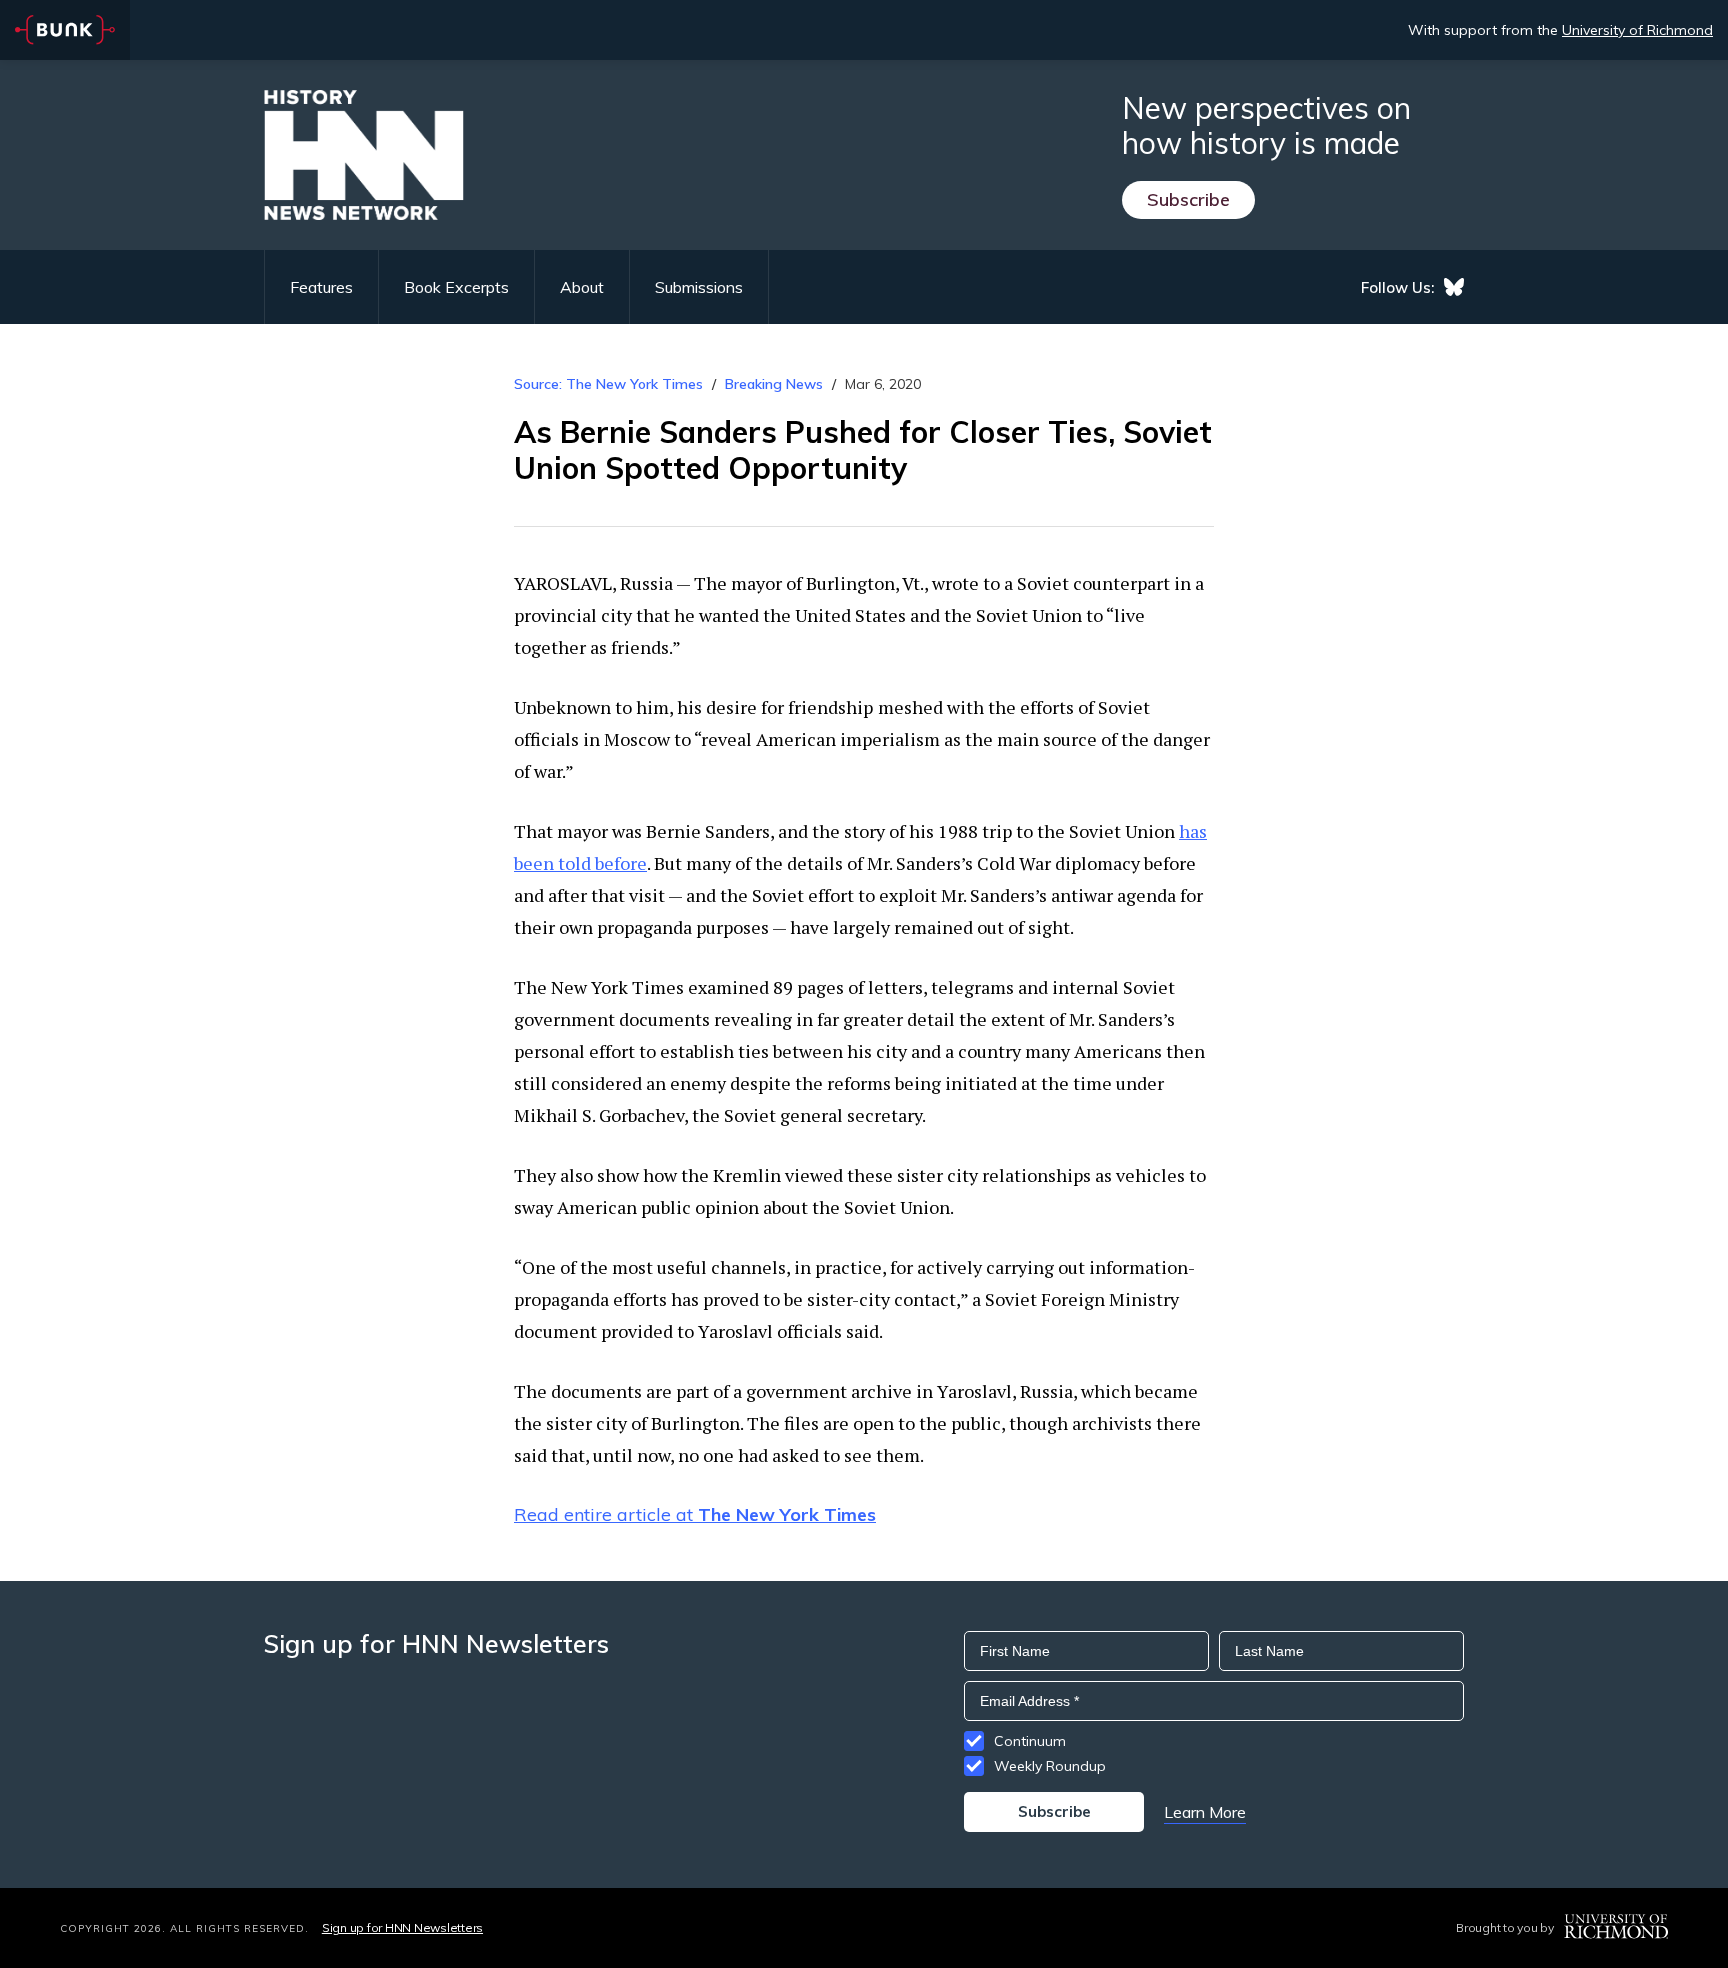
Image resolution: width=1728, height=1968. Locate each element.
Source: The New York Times (608, 384)
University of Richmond (1637, 30)
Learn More (1205, 1812)
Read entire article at (695, 1514)
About (582, 287)
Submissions (699, 287)
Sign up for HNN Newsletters (402, 1927)
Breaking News (774, 384)
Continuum (1030, 1741)
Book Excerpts (456, 287)
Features (321, 287)
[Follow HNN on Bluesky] (1454, 287)
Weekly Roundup (1050, 1766)
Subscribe (1188, 199)
